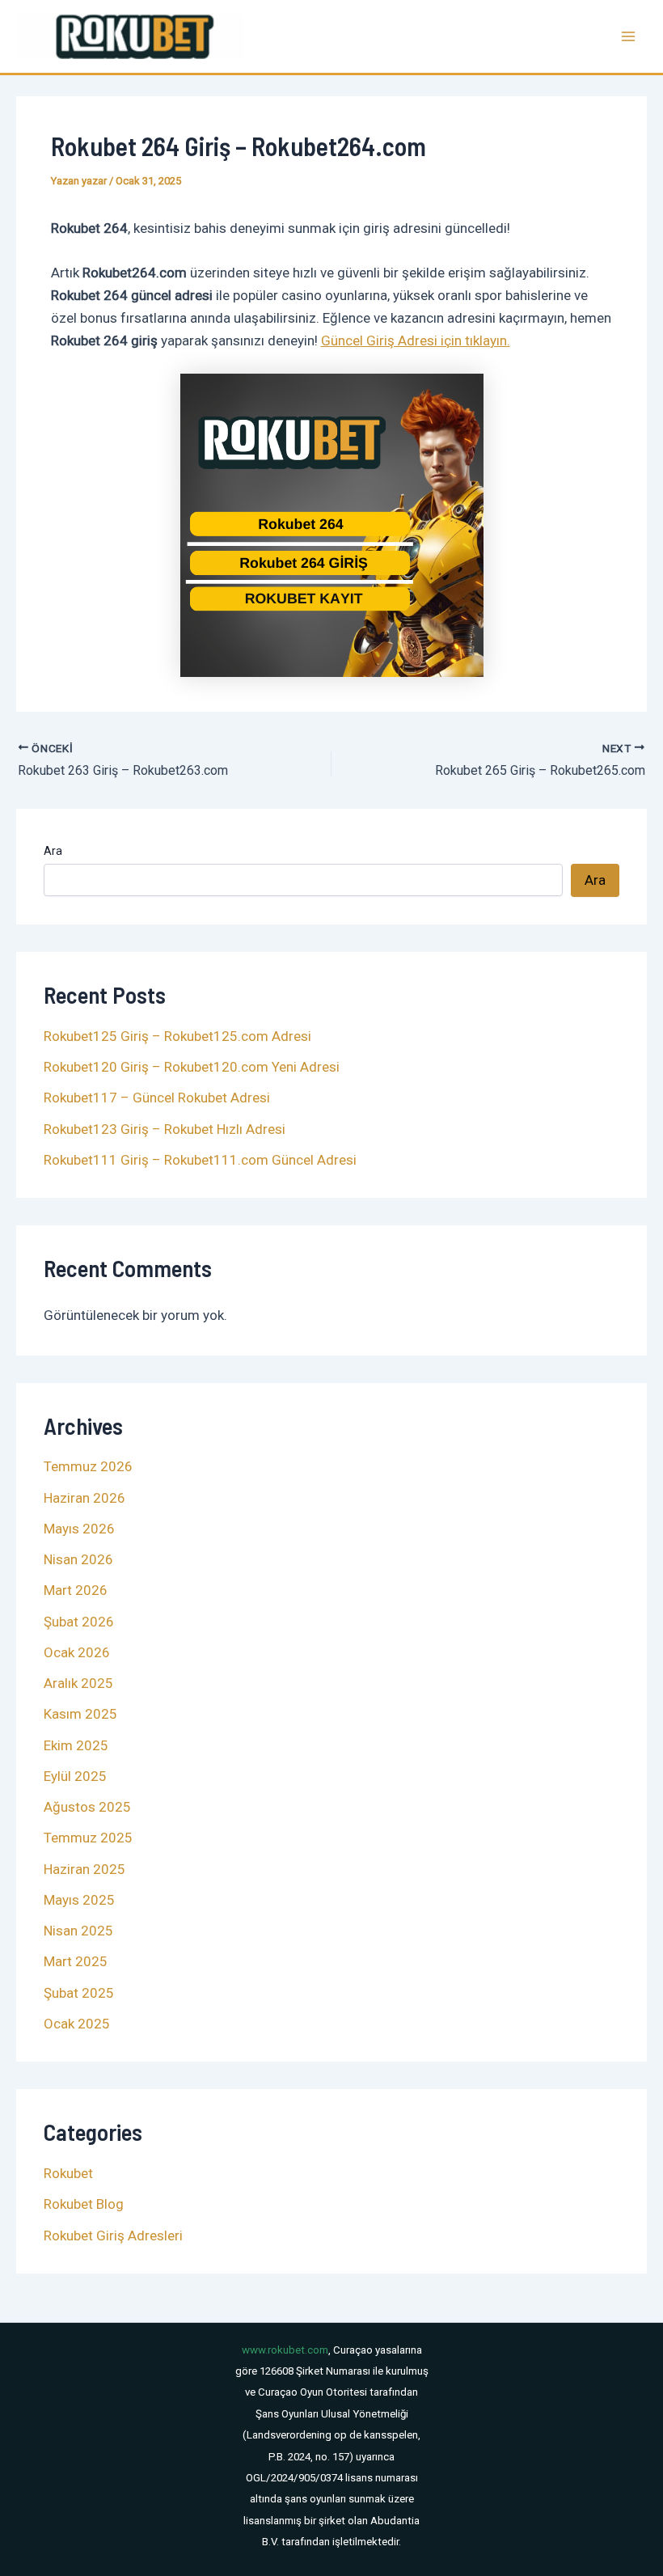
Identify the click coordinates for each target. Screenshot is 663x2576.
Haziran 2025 (84, 1869)
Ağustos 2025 (87, 1807)
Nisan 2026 (78, 1559)
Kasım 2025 (80, 1714)
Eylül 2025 (75, 1776)
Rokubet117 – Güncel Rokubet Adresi (157, 1098)
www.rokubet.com (285, 2350)
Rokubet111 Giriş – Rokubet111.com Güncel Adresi (200, 1160)
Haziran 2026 (84, 1498)
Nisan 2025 (78, 1931)
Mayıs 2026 (79, 1529)
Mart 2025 (76, 1961)
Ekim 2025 (76, 1745)
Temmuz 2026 (88, 1466)
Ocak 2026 (77, 1652)
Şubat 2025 (79, 1993)
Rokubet (68, 2173)
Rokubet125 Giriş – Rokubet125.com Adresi (177, 1036)
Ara (53, 851)
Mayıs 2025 (79, 1900)
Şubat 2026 (79, 1622)
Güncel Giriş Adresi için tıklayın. (416, 341)
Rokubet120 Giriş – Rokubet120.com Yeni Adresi (192, 1067)
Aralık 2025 (78, 1683)
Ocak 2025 (77, 2024)
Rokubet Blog (84, 2204)
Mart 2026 (76, 1590)
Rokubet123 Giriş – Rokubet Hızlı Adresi (165, 1129)
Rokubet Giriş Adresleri (113, 2235)
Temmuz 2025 (88, 1838)
